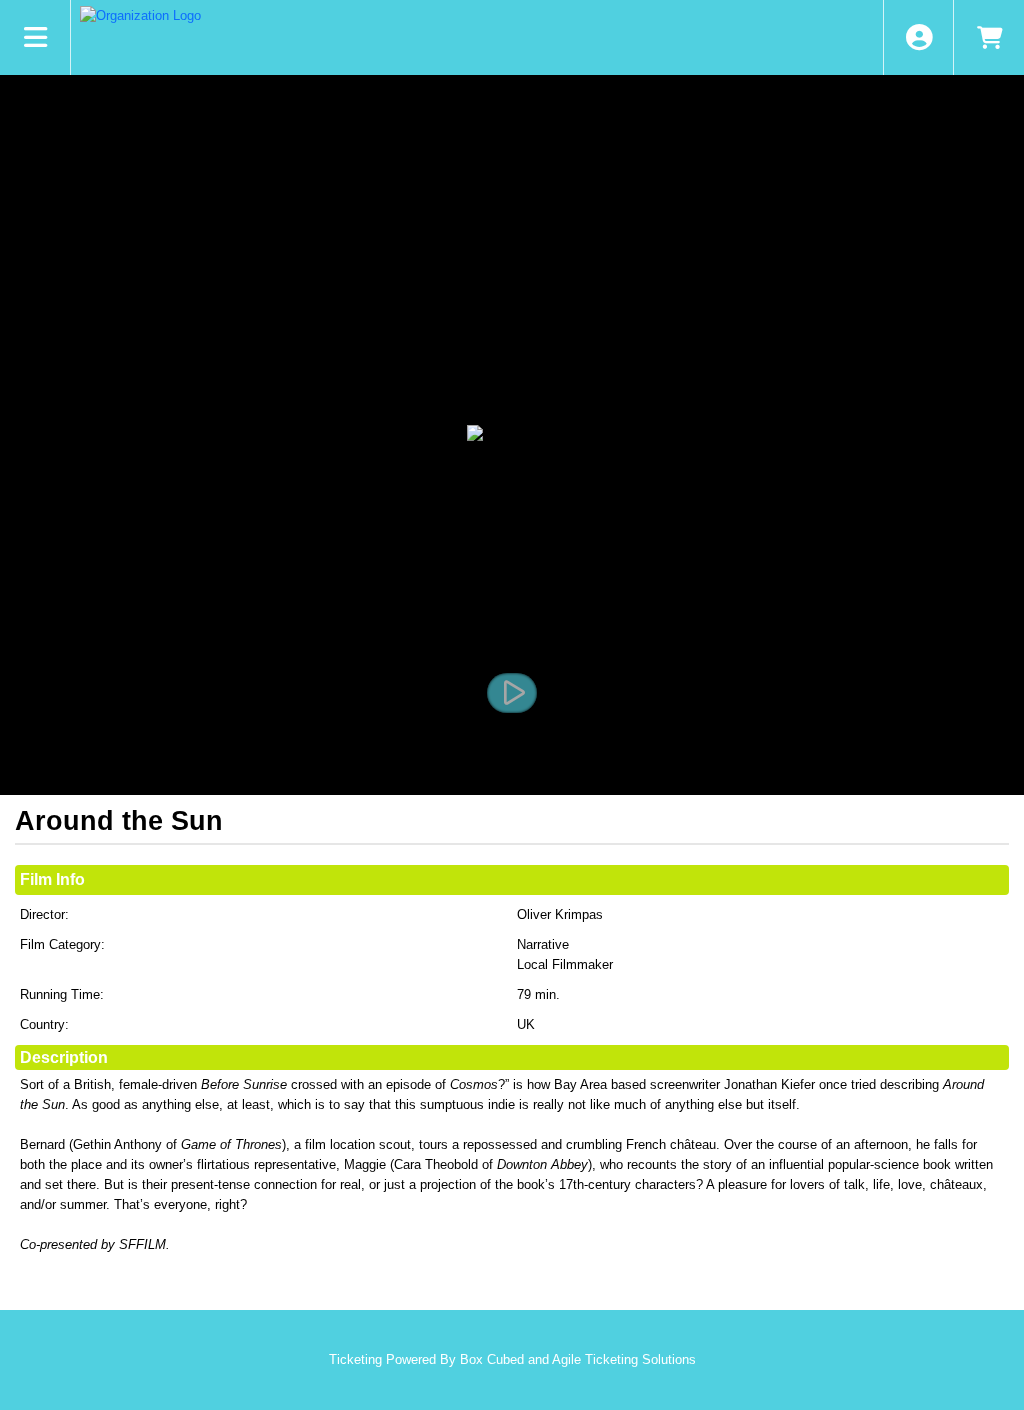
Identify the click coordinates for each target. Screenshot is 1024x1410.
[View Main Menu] (35, 37)
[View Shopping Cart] (988, 37)
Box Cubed (492, 1359)
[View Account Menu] (918, 37)
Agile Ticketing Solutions (624, 1359)
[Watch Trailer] (512, 693)
